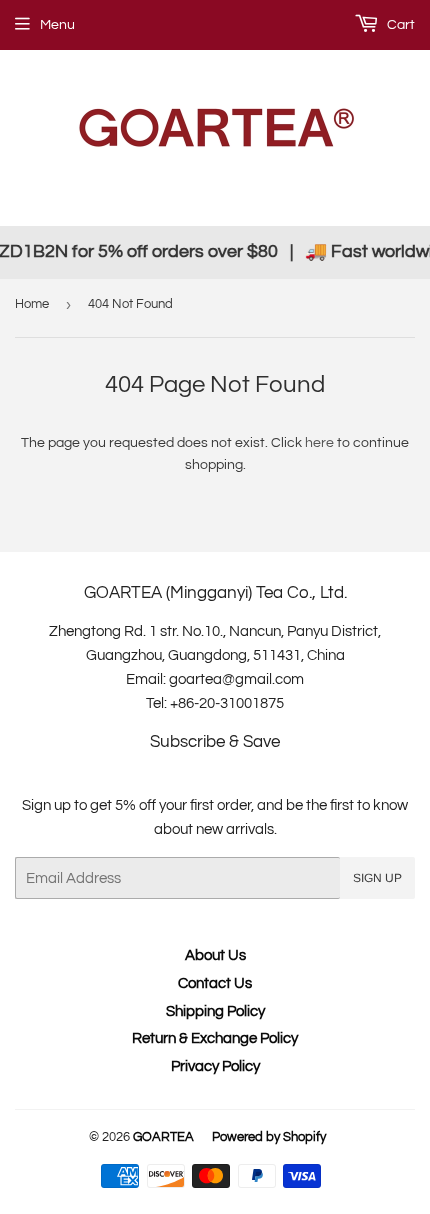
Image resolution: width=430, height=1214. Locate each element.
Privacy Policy (215, 1066)
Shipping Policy (215, 1011)
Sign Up (377, 878)
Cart (399, 25)
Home (32, 304)
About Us (215, 955)
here (319, 443)
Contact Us (215, 983)
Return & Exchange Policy (215, 1038)
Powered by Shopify (269, 1137)
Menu (57, 25)
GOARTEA (163, 1137)
